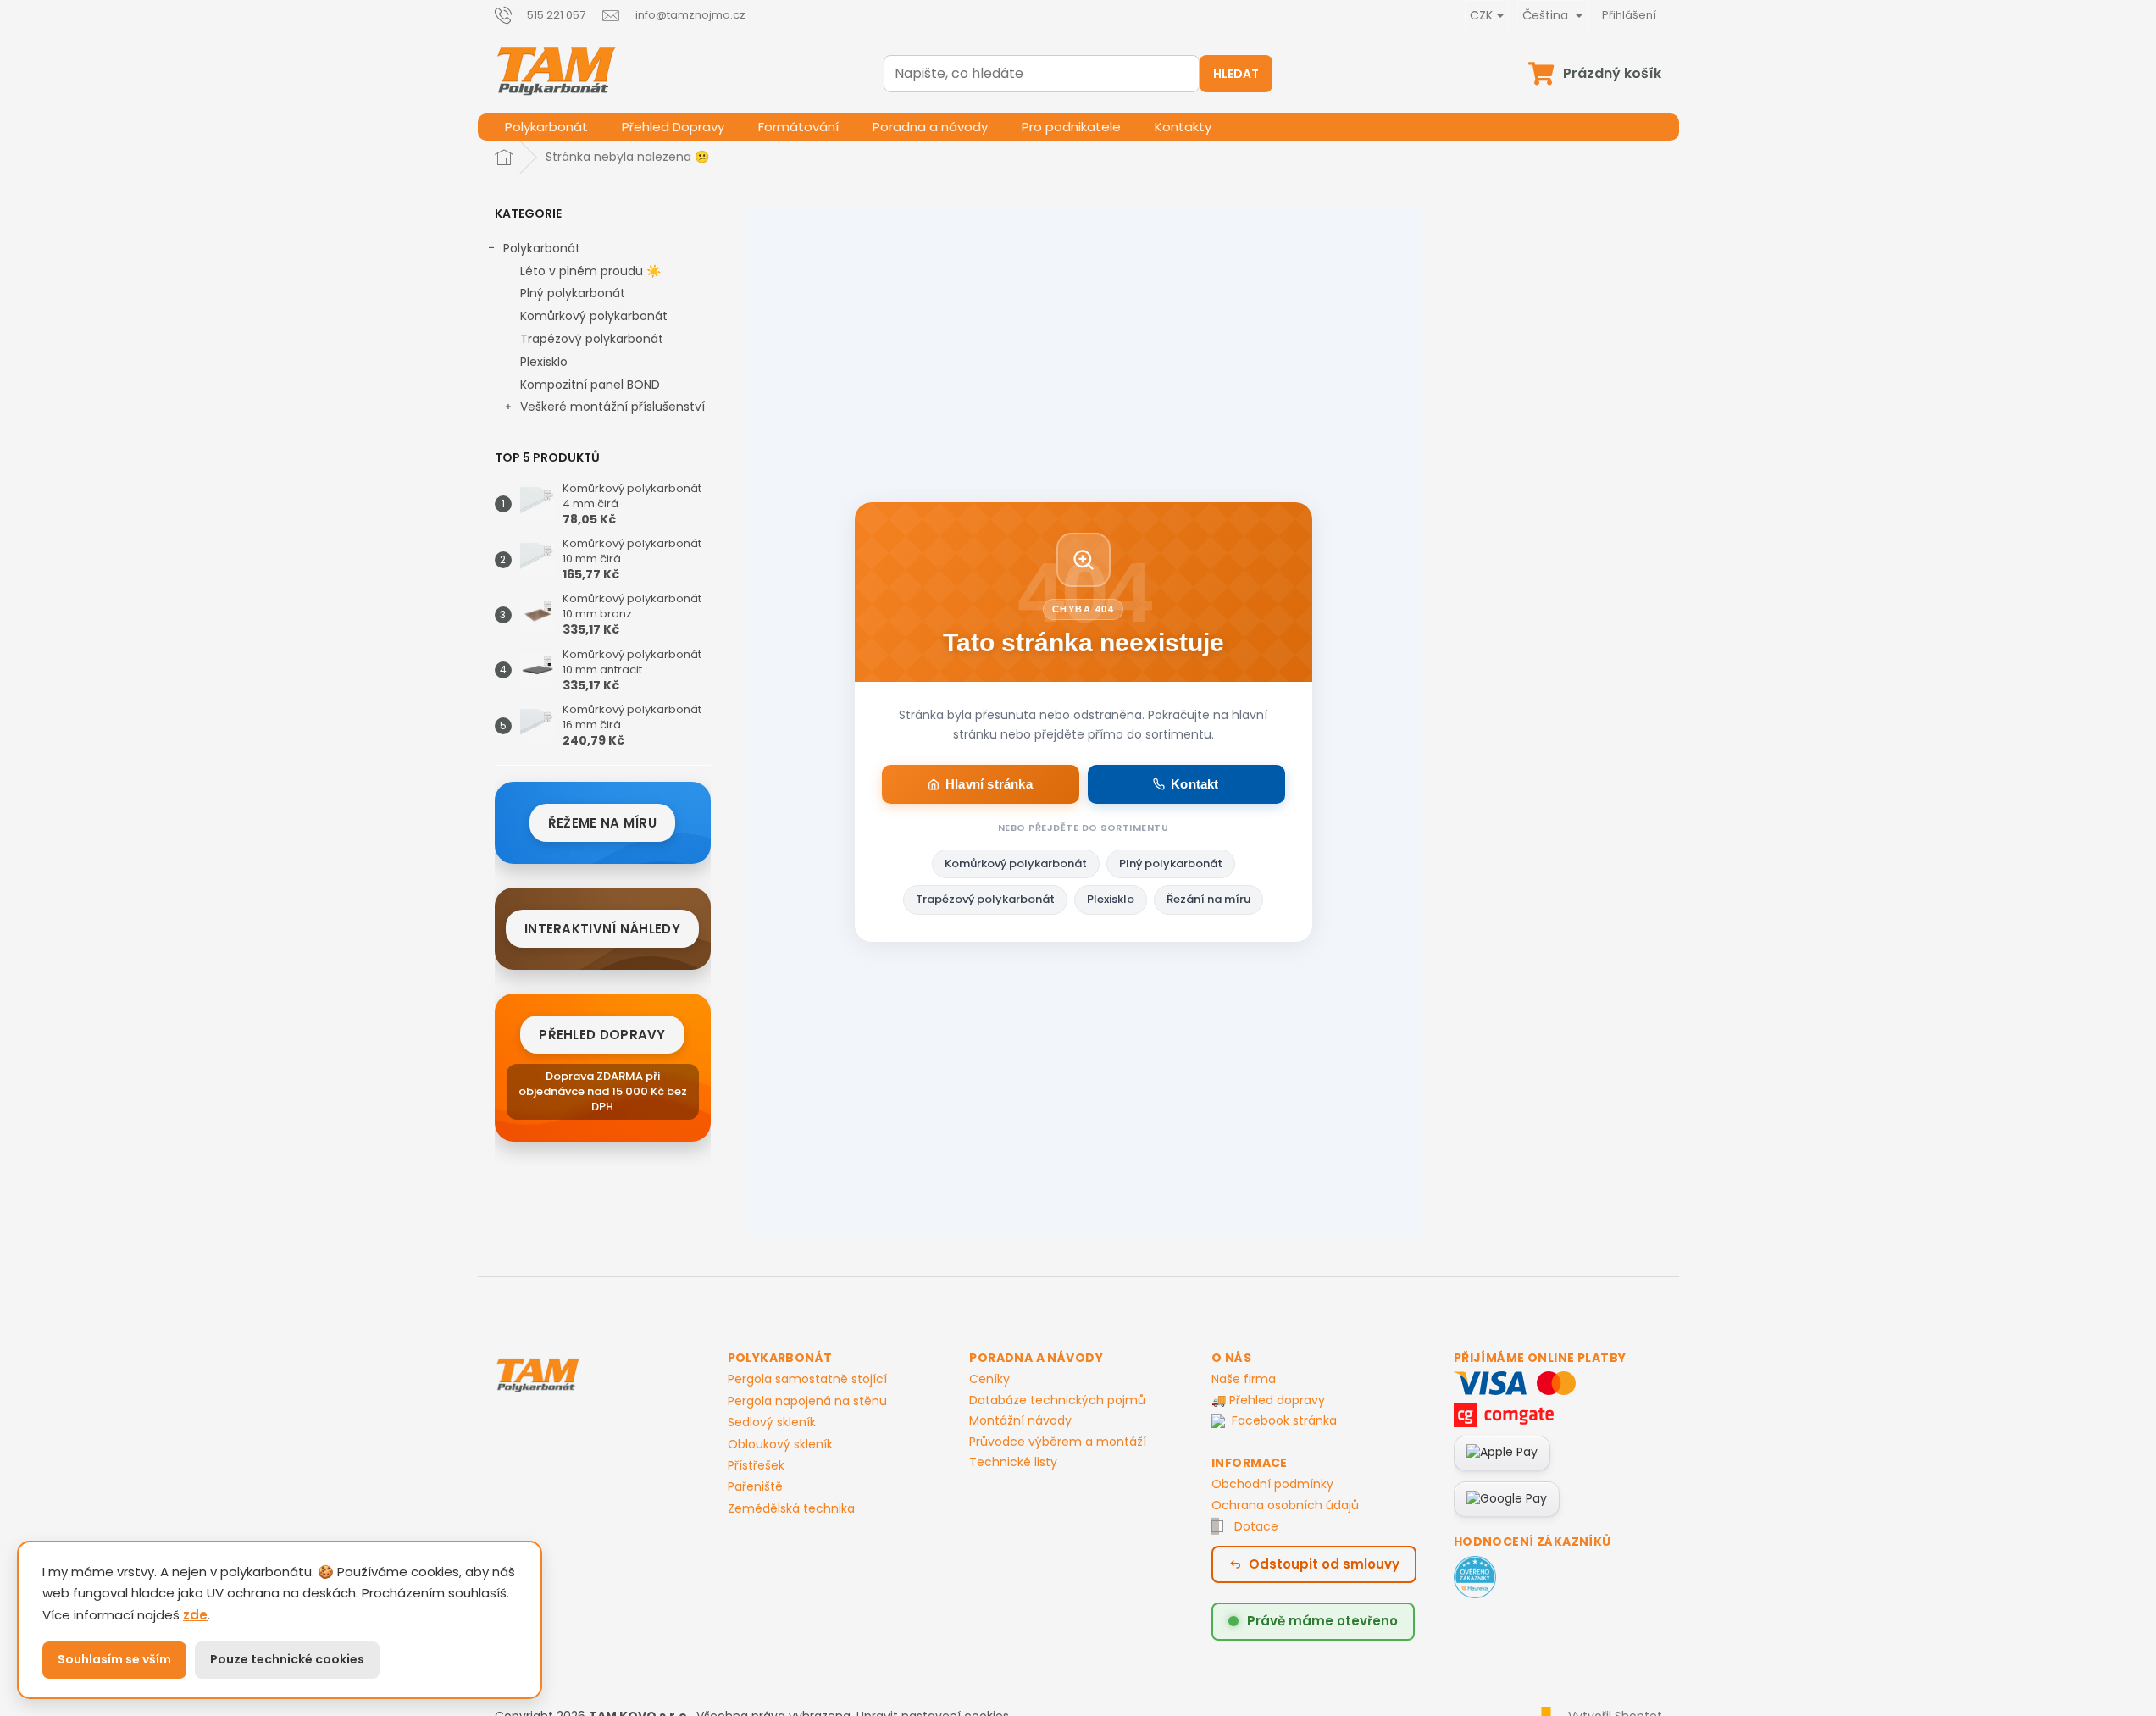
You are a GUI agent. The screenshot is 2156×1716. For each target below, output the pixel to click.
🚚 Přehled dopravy (1268, 1400)
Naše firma (1244, 1379)
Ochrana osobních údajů (1285, 1505)
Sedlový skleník (772, 1423)
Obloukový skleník (780, 1445)
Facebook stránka (1284, 1421)
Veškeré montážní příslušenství (612, 407)
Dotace (1256, 1526)
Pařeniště (755, 1487)
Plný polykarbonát (573, 293)
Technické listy (1013, 1462)
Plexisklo (544, 362)
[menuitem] (546, 127)
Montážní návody (1020, 1420)
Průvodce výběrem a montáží (1058, 1442)
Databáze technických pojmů (1057, 1400)
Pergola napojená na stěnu (807, 1401)
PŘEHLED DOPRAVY (602, 1035)
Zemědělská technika (791, 1509)
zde (195, 1615)
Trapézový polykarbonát (592, 339)
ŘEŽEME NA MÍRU (602, 823)
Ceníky (989, 1379)
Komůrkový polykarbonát (594, 316)
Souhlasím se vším (114, 1659)
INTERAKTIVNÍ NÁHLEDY (602, 929)
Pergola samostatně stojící (807, 1379)
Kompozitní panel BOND (590, 385)
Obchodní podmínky (1272, 1484)
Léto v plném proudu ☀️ (590, 271)
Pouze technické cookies (287, 1659)
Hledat (1236, 74)
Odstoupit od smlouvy (1324, 1564)
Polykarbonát (542, 248)
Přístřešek (756, 1466)
